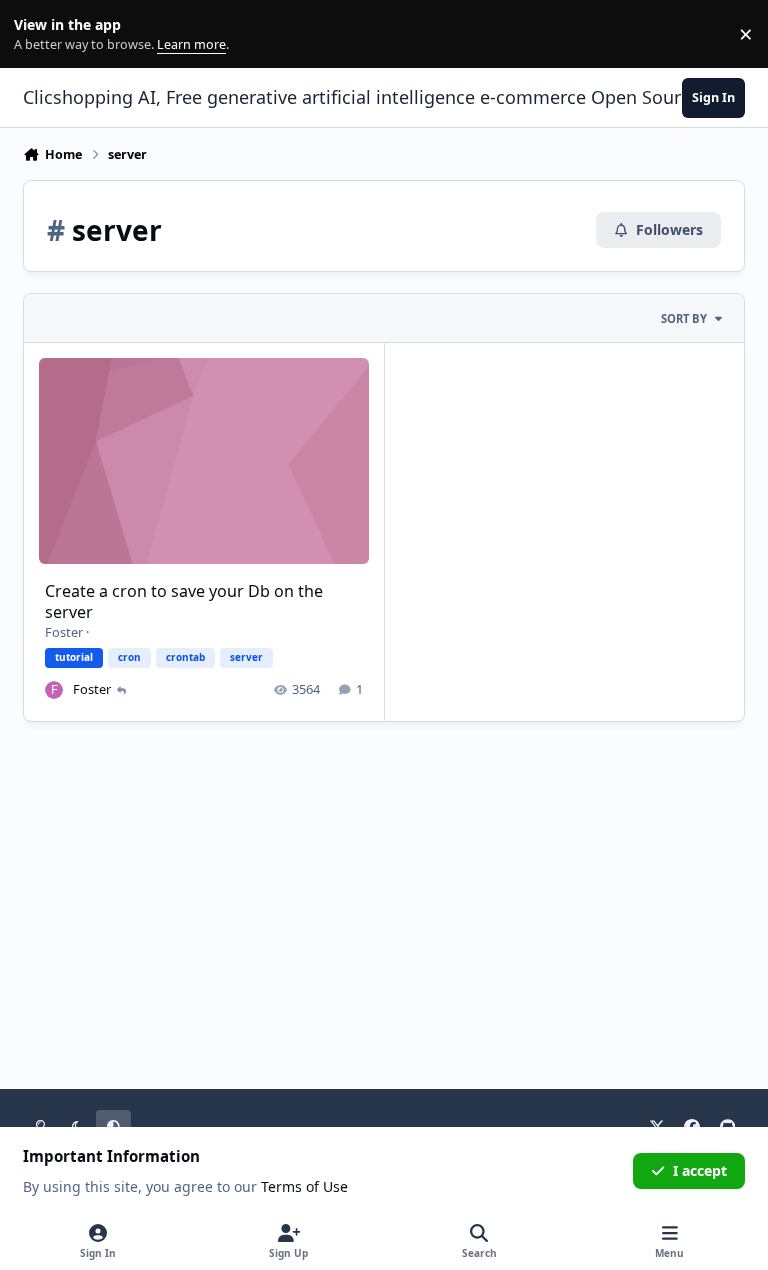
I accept (700, 1170)
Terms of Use (304, 1186)
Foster (64, 632)
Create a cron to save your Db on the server (184, 601)
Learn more (38, 34)
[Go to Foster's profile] (54, 690)
